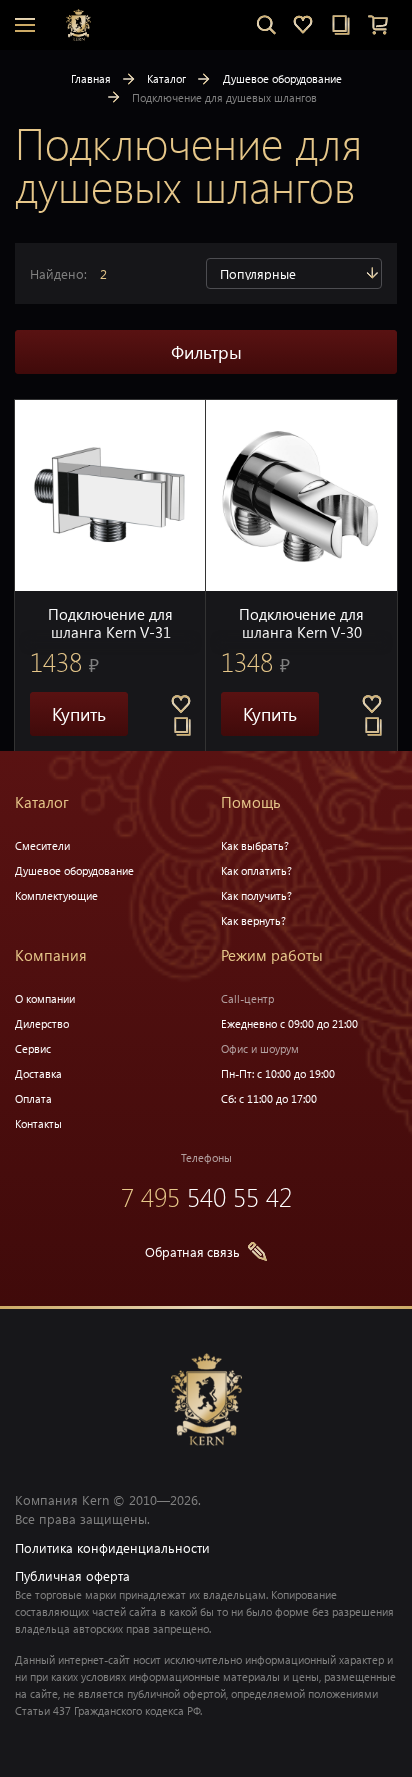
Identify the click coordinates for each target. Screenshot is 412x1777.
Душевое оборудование (282, 78)
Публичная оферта (72, 1575)
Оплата (33, 1098)
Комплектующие (56, 895)
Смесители (42, 845)
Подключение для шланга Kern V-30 (301, 623)
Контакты (38, 1123)
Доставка (38, 1073)
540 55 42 (206, 1196)
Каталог (166, 78)
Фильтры (206, 351)
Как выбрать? (255, 845)
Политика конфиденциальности (112, 1547)
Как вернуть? (253, 920)
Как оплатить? (256, 870)
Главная (91, 78)
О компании (45, 998)
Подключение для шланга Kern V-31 (110, 623)
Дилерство (42, 1023)
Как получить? (256, 895)
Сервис (33, 1048)
